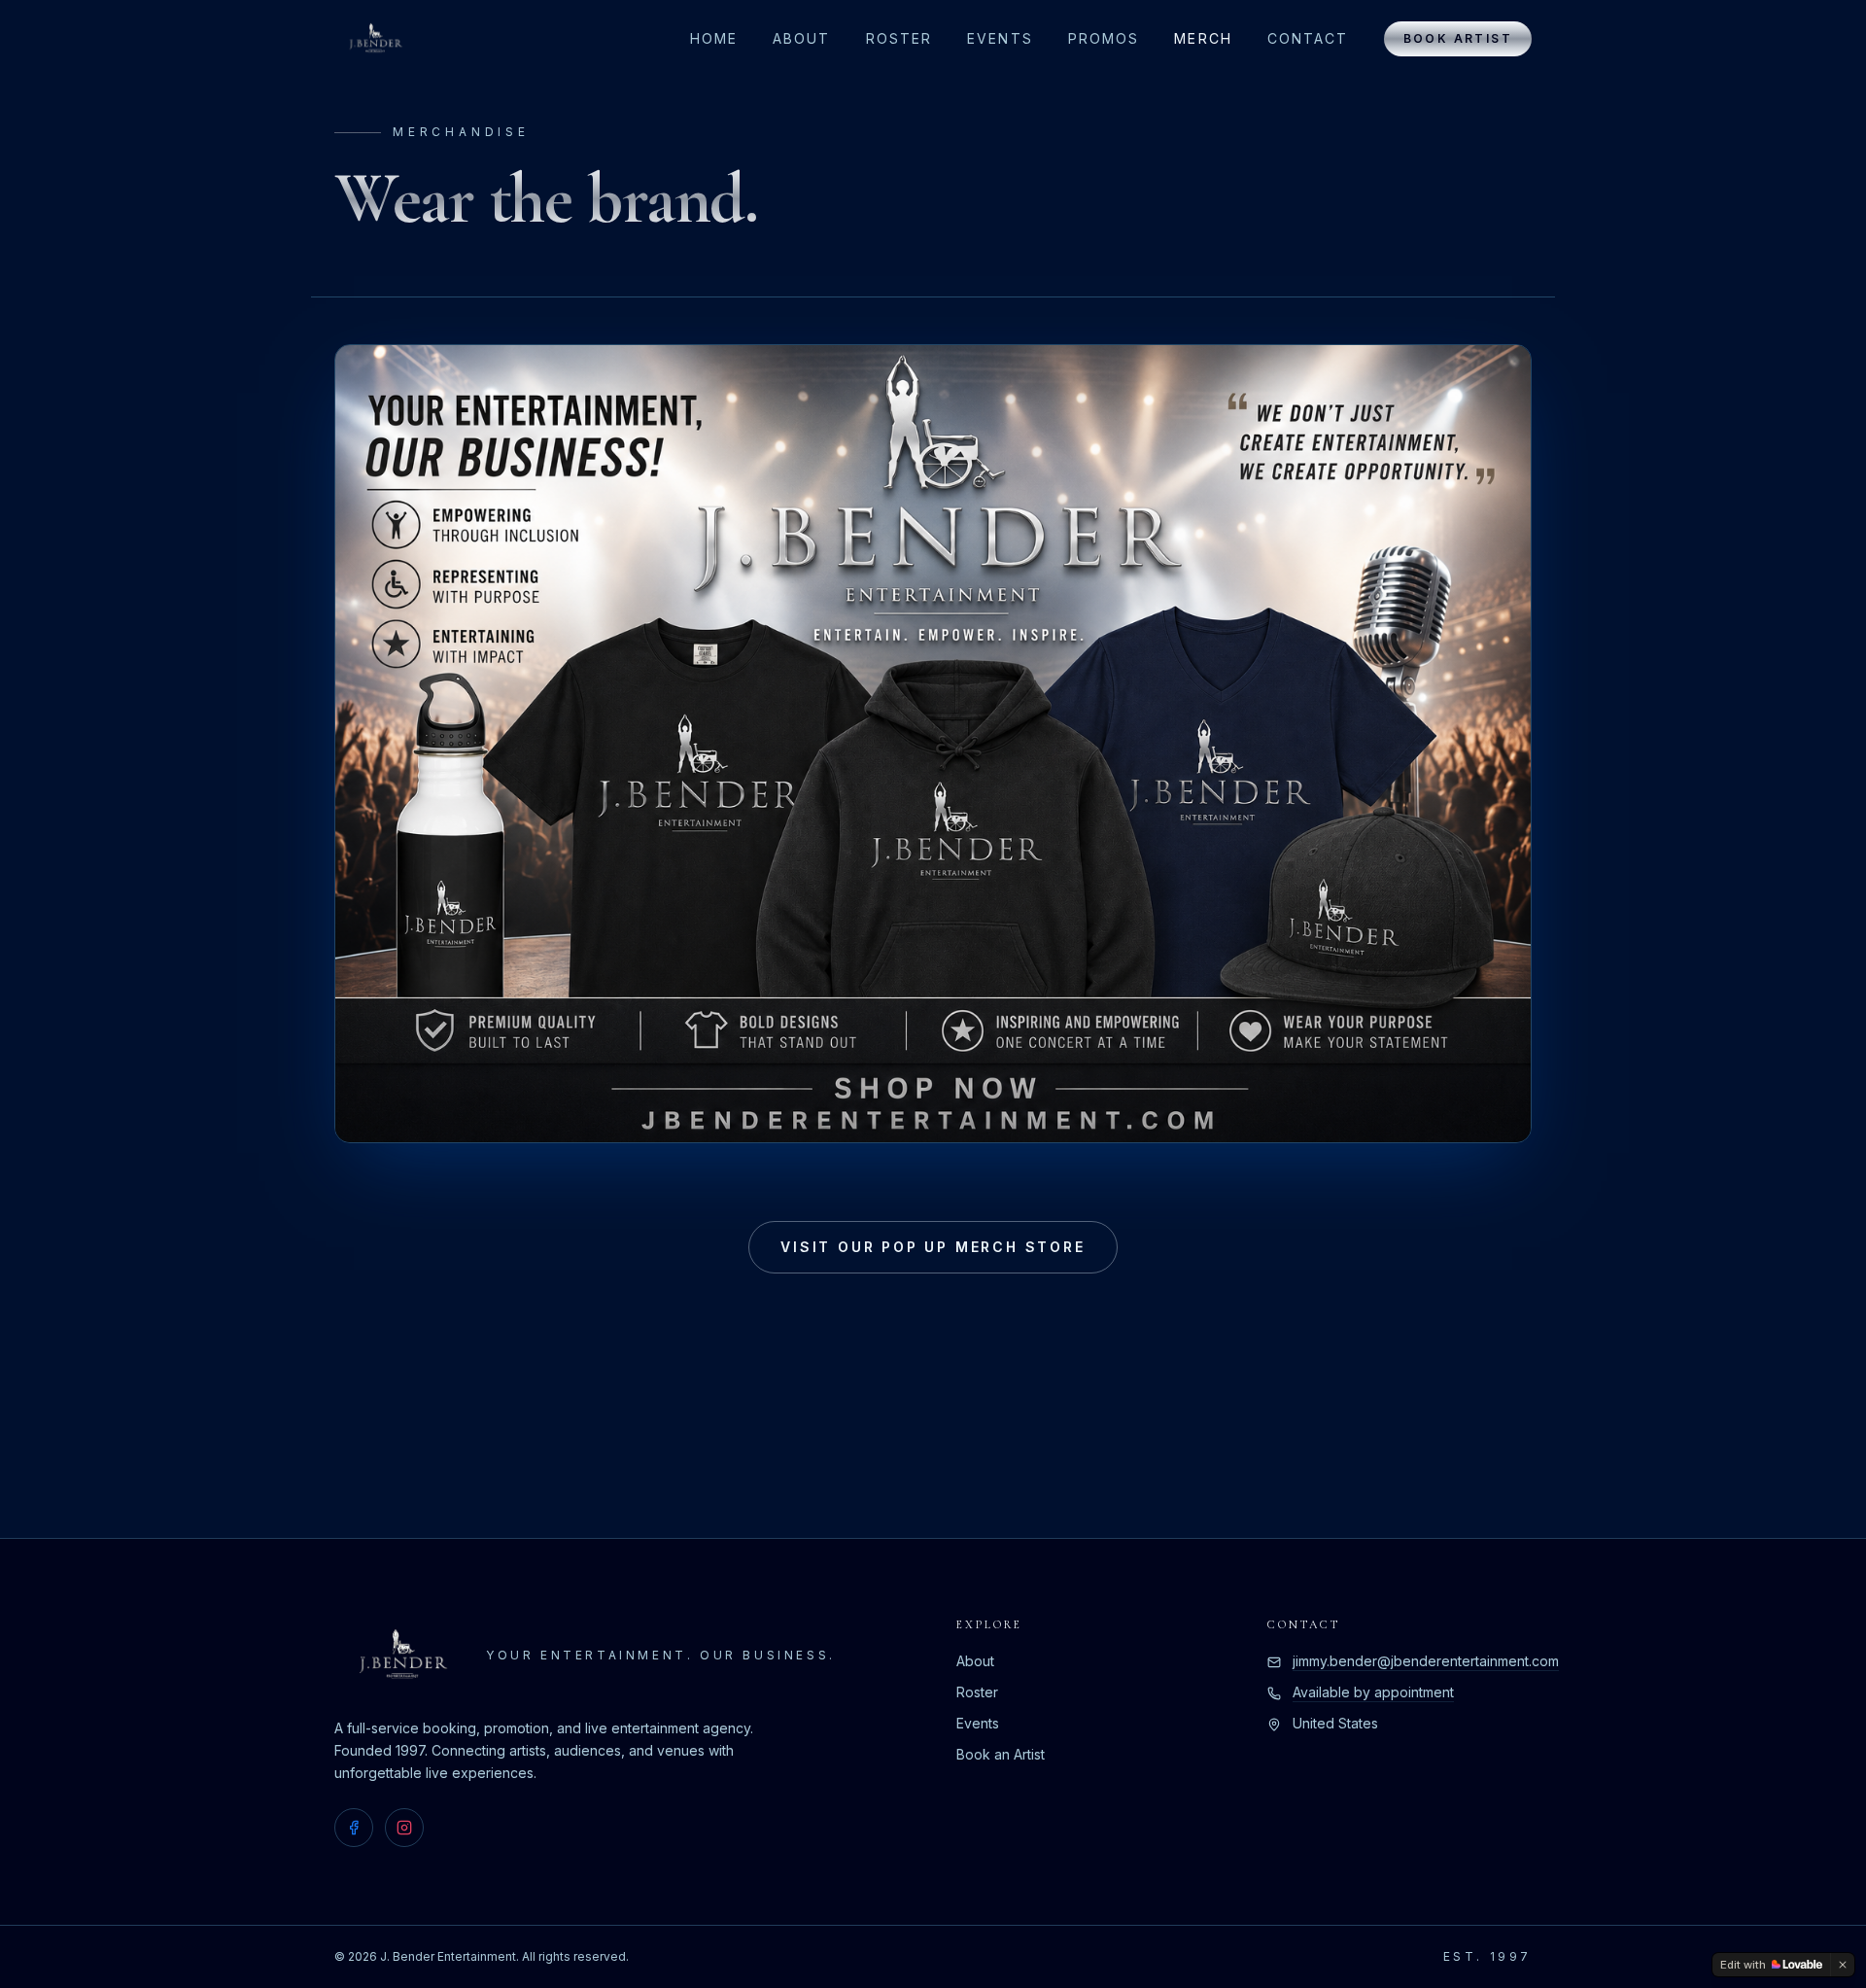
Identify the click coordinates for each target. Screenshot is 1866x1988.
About (802, 38)
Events (1000, 38)
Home (714, 38)
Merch (1203, 38)
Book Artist (1458, 38)
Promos (1104, 38)
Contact (1308, 38)
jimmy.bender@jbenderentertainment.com (1426, 1661)
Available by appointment (1373, 1692)
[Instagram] (404, 1828)
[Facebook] (354, 1828)
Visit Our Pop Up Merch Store (933, 1247)
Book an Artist (1001, 1754)
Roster (899, 38)
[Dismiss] (1843, 1965)
